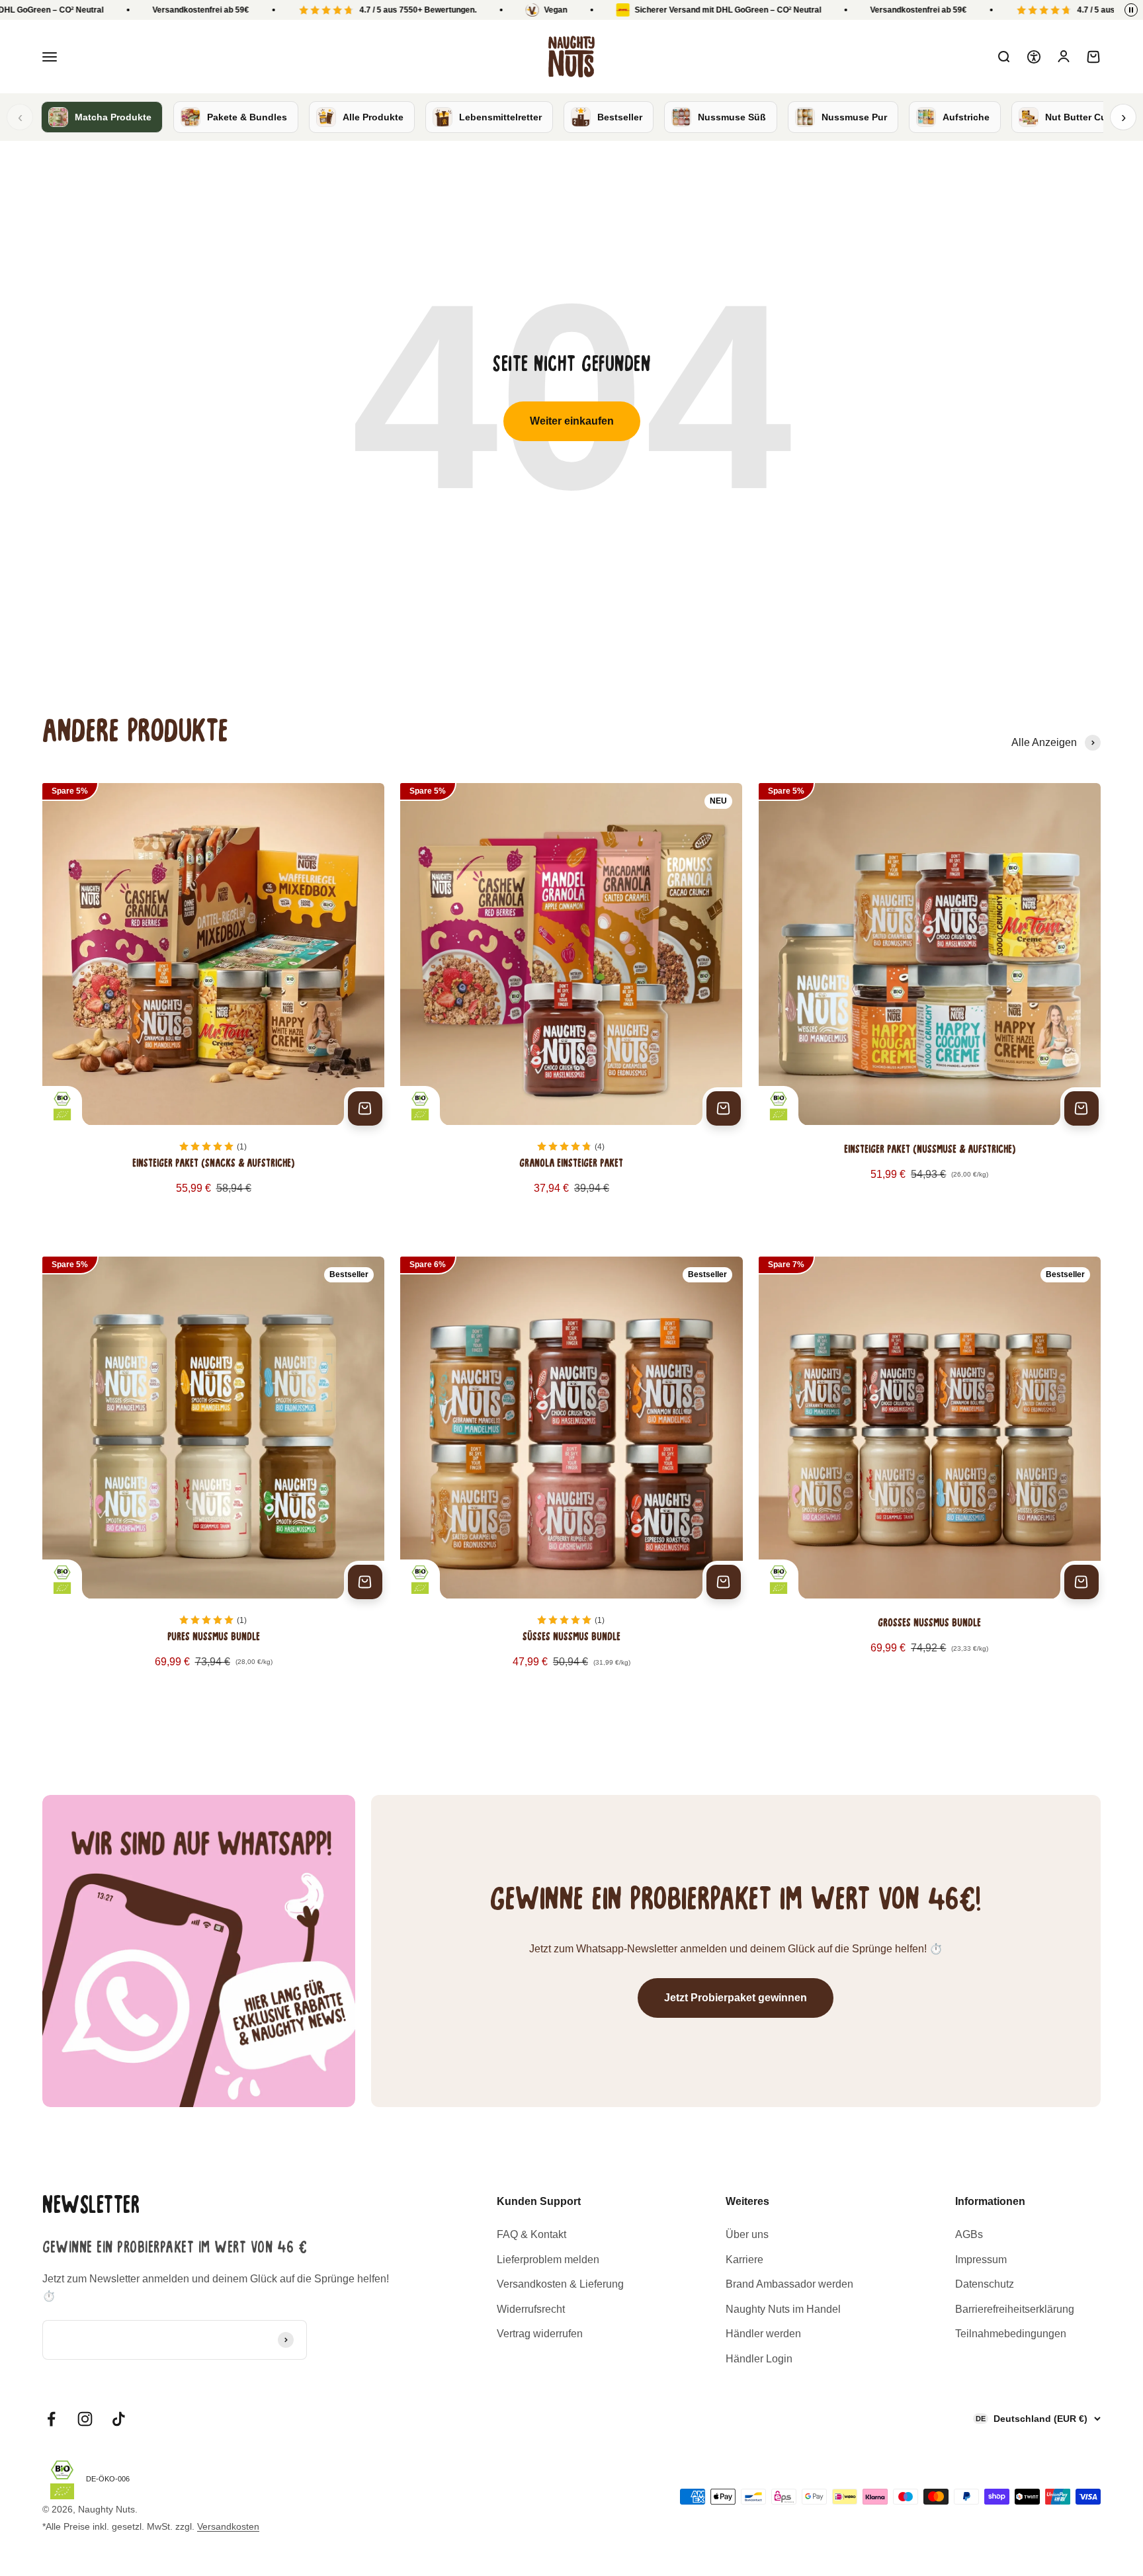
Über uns (747, 2234)
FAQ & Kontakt (531, 2234)
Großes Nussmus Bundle (929, 1624)
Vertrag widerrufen (540, 2334)
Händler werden (763, 2334)
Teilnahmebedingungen (1011, 2334)
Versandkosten (228, 2526)
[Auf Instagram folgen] (85, 2419)
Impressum (981, 2260)
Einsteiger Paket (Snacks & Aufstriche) (213, 1164)
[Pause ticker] (1131, 10)
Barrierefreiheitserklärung (1015, 2309)
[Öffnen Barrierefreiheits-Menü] (1034, 57)
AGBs (969, 2234)
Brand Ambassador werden (789, 2284)
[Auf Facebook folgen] (51, 2419)
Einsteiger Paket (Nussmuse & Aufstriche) (930, 1150)
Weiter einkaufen (572, 421)
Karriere (744, 2260)
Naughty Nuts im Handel (783, 2309)
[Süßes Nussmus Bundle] (571, 1477)
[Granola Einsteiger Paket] (571, 1004)
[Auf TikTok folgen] (119, 2419)
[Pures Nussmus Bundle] (213, 1477)
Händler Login (759, 2359)
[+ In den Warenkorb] (365, 1108)
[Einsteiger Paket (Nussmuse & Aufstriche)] (930, 1004)
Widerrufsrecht (531, 2309)
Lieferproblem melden (548, 2260)
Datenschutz (985, 2284)
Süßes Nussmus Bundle (571, 1638)
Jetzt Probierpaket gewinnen (736, 1998)
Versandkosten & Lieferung (560, 2284)
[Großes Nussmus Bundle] (930, 1477)
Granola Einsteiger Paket (571, 1164)
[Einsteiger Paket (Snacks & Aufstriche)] (213, 1004)
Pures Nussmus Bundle (214, 1638)
